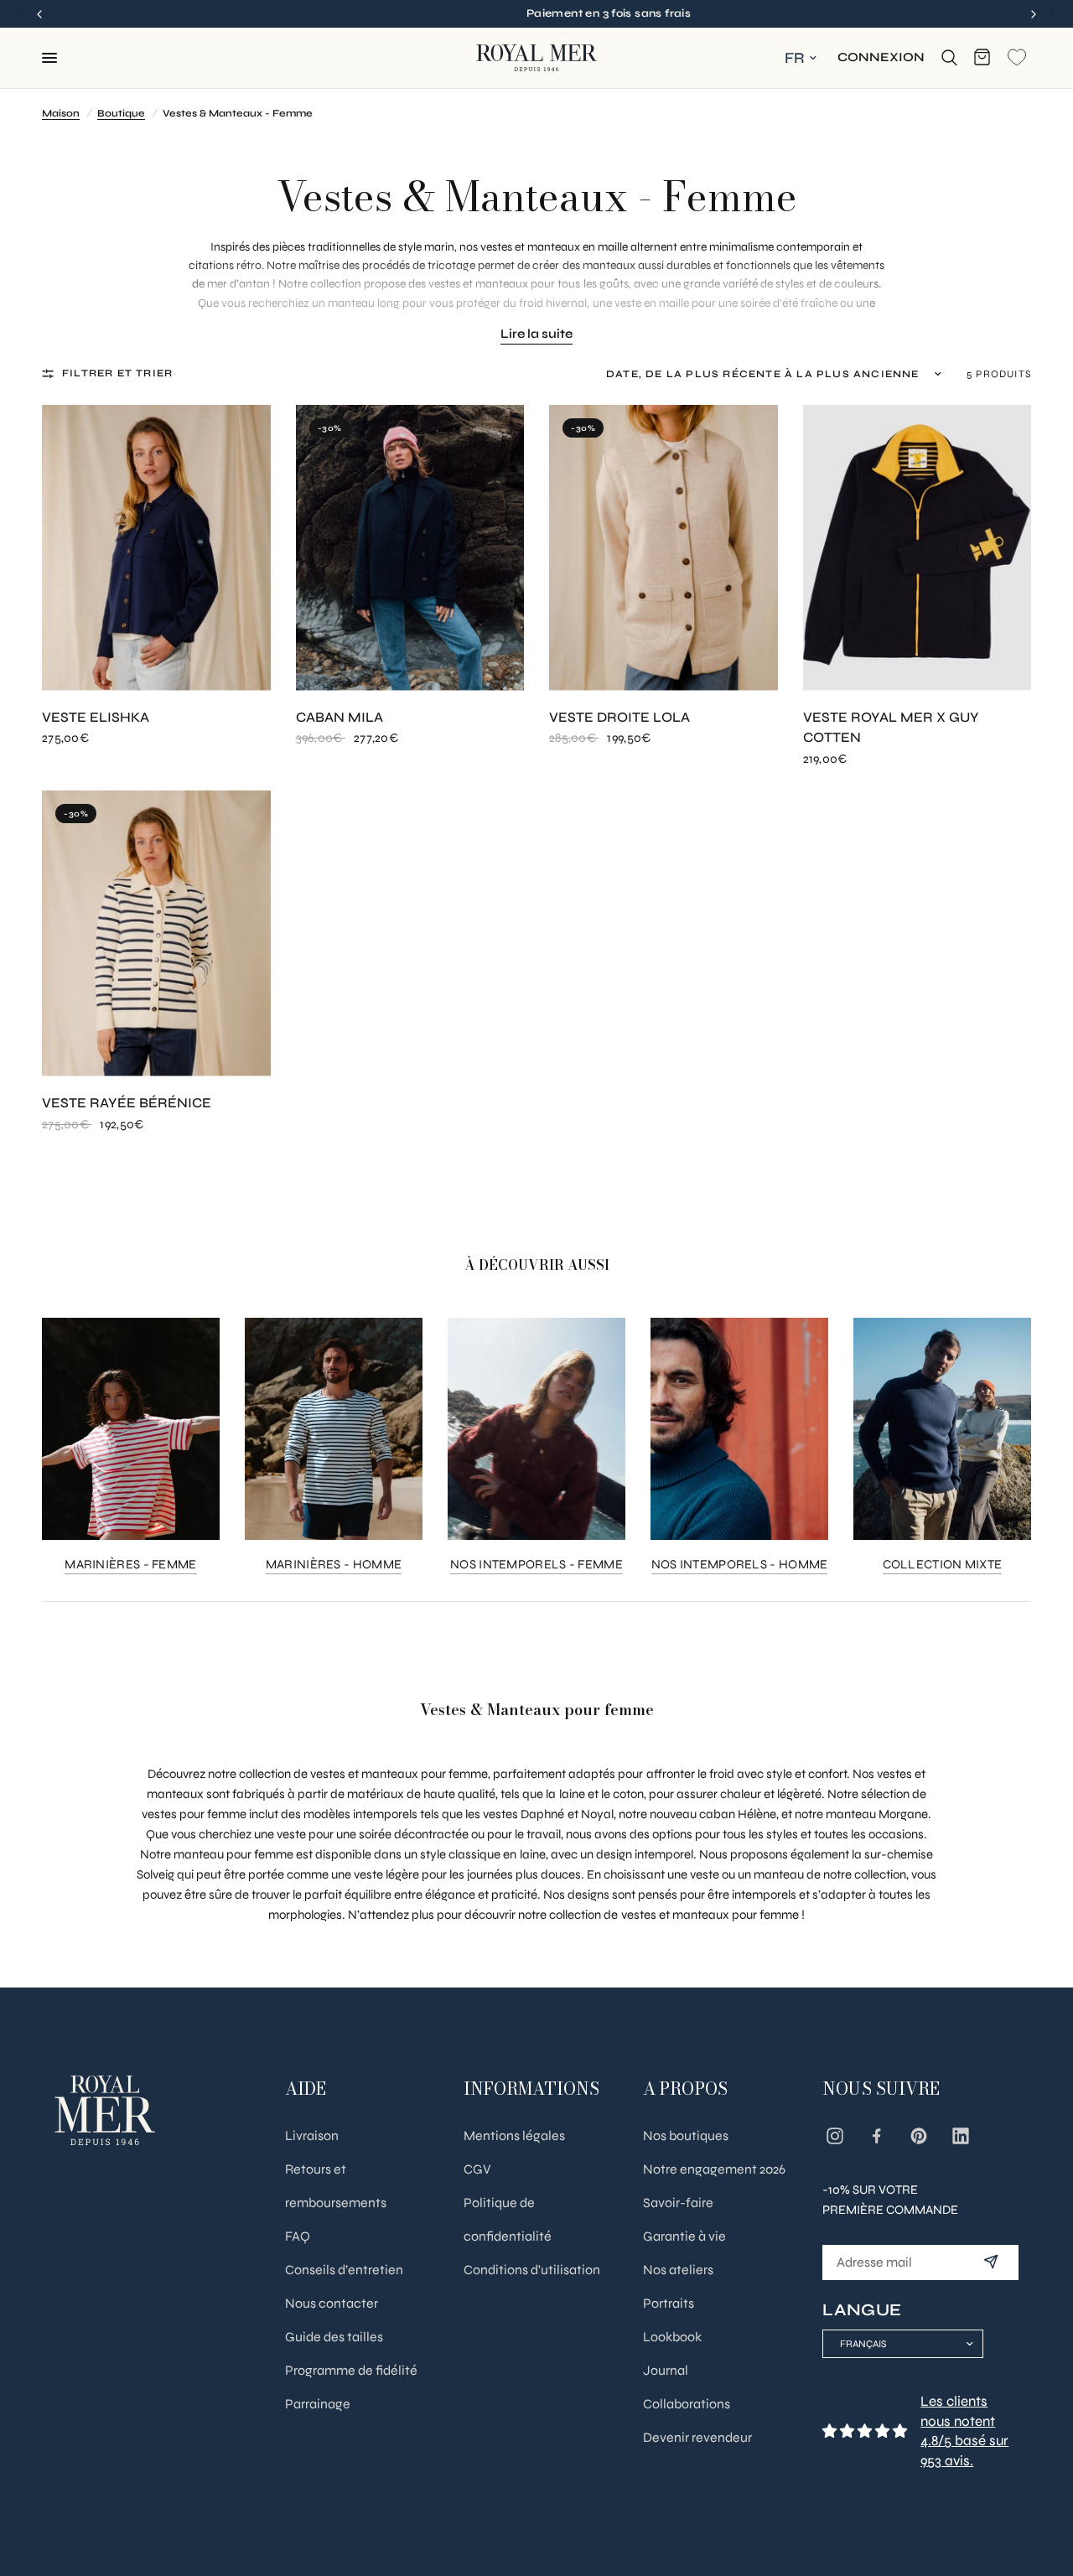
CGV (477, 2169)
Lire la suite (536, 334)
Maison (61, 113)
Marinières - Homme (334, 1565)
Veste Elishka (96, 718)
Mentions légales (514, 2135)
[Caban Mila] (410, 548)
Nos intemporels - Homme (740, 1565)
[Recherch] (949, 58)
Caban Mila (340, 718)
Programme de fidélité (351, 2370)
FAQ (298, 2236)
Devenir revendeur (697, 2437)
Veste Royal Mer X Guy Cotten (891, 728)
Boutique (121, 113)
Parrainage (318, 2404)
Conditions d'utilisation (532, 2270)
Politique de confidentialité (508, 2219)
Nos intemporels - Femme (536, 1565)
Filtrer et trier (117, 373)
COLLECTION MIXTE (943, 1565)
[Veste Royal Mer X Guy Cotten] (917, 548)
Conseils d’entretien (344, 2270)
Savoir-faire (678, 2203)
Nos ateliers (678, 2270)
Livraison (312, 2135)
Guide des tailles (334, 2337)
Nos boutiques (686, 2135)
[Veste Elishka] (156, 548)
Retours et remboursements (336, 2186)
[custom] (835, 2136)
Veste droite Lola (619, 718)
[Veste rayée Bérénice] (156, 933)
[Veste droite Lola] (663, 548)
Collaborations (687, 2404)
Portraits (669, 2303)
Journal (666, 2370)
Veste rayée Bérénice (127, 1103)
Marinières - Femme (130, 1565)
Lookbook (672, 2337)
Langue (862, 2310)
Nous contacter (332, 2303)
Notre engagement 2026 (714, 2169)
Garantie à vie (684, 2236)
